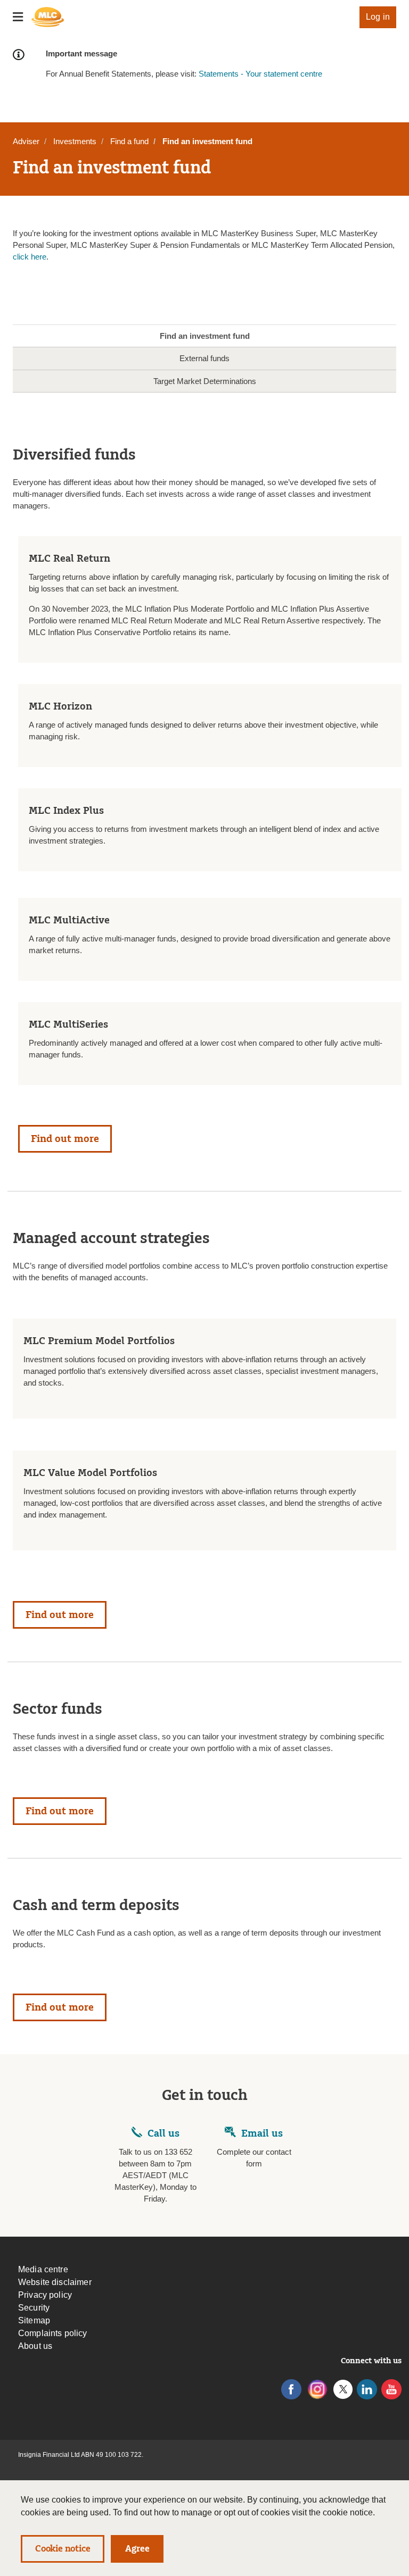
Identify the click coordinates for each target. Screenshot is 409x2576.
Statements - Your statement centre (260, 74)
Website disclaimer (55, 2282)
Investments (75, 141)
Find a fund (129, 141)
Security (34, 2308)
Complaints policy (53, 2333)
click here (30, 257)
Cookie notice (63, 2549)
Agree (137, 2549)
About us (35, 2346)
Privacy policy (45, 2295)
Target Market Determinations (205, 381)
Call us (163, 2133)
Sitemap (34, 2320)
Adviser (26, 141)
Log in (378, 17)
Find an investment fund (205, 336)
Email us (262, 2133)
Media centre (43, 2269)
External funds (204, 358)
